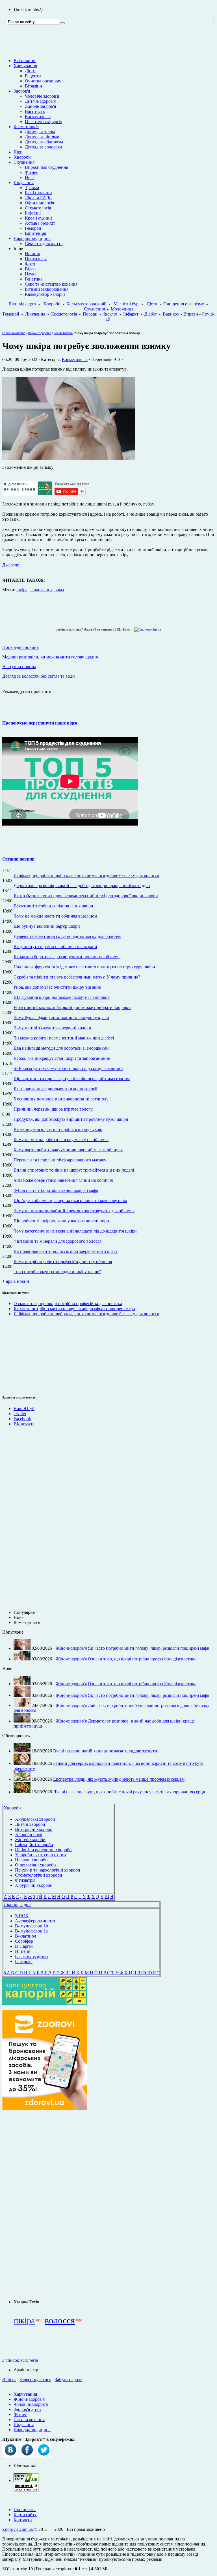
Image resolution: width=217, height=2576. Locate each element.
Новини (33, 254)
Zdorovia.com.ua (18, 2529)
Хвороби (22, 157)
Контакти (23, 2520)
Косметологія (38, 116)
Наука (31, 274)
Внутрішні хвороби (34, 1829)
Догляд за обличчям (44, 142)
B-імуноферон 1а (31, 1931)
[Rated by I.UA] (26, 2480)
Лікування (24, 182)
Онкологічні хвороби (35, 1865)
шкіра (22, 590)
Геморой (33, 228)
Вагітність (35, 111)
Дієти (30, 71)
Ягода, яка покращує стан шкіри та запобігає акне (62, 1058)
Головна (8, 333)
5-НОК (22, 1916)
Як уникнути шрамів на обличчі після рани (55, 946)
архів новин (18, 1281)
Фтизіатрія (25, 1880)
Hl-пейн (23, 1951)
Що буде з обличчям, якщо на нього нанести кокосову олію (70, 1201)
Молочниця (122, 309)
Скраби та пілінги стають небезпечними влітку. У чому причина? (77, 977)
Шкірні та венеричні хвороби (43, 1850)
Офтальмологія (39, 203)
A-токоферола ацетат (35, 1921)
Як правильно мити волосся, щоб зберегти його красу (66, 1251)
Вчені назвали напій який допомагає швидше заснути (105, 1751)
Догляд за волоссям (44, 147)
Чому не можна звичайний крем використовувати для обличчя (74, 1211)
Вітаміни (33, 86)
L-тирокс (24, 1961)
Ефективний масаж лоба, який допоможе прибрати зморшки (72, 1007)
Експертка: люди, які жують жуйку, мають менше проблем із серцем (119, 1779)
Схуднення (24, 162)
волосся (60, 2320)
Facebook (22, 1419)
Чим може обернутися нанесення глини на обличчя (63, 1180)
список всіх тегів (22, 2360)
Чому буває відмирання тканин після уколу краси (61, 1018)
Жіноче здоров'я (40, 106)
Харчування (25, 66)
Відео (30, 269)
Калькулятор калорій (45, 294)
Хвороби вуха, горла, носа (40, 1855)
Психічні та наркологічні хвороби (48, 1870)
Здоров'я (22, 91)
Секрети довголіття (44, 243)
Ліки (18, 152)
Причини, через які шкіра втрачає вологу (53, 1109)
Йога (30, 177)
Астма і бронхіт (40, 223)
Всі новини (25, 61)
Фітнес (32, 172)
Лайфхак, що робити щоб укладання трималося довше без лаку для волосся (86, 875)
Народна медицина (32, 238)
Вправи (191, 314)
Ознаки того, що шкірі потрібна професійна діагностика (68, 1304)
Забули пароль (69, 2379)
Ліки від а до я (22, 304)
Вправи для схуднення (46, 167)
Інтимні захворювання (47, 289)
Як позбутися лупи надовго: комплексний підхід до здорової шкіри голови (86, 896)
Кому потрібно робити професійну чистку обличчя (63, 1261)
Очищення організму (184, 304)
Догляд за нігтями (42, 137)
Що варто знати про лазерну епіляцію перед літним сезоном (72, 1079)
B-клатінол (26, 1936)
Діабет (151, 314)
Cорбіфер (24, 1941)
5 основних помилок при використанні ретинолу (61, 1099)
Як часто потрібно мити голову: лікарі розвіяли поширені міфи (74, 1309)
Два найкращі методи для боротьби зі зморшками (61, 1048)
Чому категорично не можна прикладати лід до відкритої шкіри (75, 1231)
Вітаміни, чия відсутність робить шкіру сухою (58, 1129)
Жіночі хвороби (30, 1839)
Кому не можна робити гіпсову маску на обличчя (61, 1140)
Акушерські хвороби (35, 1819)
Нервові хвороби (31, 1860)
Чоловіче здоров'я (42, 96)
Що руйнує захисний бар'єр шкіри (47, 926)
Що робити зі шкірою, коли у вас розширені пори (61, 1221)
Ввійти (9, 2379)
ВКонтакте (24, 1424)
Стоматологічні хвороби (39, 1875)
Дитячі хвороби (30, 1824)
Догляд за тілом (40, 132)
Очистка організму (43, 81)
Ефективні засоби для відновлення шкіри (53, 906)
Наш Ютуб (24, 1409)
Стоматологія (38, 208)
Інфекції (33, 213)
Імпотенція (35, 233)
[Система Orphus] (147, 629)
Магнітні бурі (127, 304)
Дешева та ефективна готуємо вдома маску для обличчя (67, 936)
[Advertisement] (19, 1355)
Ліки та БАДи (38, 198)
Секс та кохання (29, 2419)
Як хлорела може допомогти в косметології (55, 1089)
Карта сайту (25, 2515)
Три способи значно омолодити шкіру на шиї (57, 1272)
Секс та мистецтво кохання (51, 284)
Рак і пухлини (38, 193)
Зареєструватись (35, 2379)
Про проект (25, 2510)
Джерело (11, 565)
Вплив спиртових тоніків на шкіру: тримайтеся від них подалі (74, 1170)
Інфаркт (131, 314)
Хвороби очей (29, 1834)
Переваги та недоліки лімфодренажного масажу (60, 1160)
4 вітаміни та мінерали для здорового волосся (57, 1241)
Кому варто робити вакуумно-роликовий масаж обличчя (68, 1150)
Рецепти (33, 76)
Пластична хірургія (44, 122)
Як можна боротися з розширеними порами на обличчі (67, 957)
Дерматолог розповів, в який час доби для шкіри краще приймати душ (82, 886)
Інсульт (110, 314)
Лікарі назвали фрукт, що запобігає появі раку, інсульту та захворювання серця (129, 1792)
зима (59, 590)
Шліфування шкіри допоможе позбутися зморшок (62, 997)
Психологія (36, 259)
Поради (90, 314)
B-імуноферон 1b (32, 1926)
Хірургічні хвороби (34, 1885)
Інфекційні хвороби (34, 1845)
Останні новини (18, 859)
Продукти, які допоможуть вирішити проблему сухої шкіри (71, 1119)
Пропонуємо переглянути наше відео (40, 723)
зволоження (41, 590)
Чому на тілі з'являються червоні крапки (52, 1028)
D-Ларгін (24, 1946)
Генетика (34, 279)
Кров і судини (38, 218)
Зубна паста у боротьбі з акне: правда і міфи (56, 1190)
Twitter (20, 1414)
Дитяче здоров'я (40, 101)
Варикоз (171, 314)
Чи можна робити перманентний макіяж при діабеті (64, 1038)
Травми (32, 188)
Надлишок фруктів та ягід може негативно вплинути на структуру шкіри (84, 967)
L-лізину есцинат (32, 1956)
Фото (30, 264)
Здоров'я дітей (27, 2409)
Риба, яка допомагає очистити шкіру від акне (57, 987)
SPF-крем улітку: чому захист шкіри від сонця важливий (68, 1068)
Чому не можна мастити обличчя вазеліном (55, 916)
